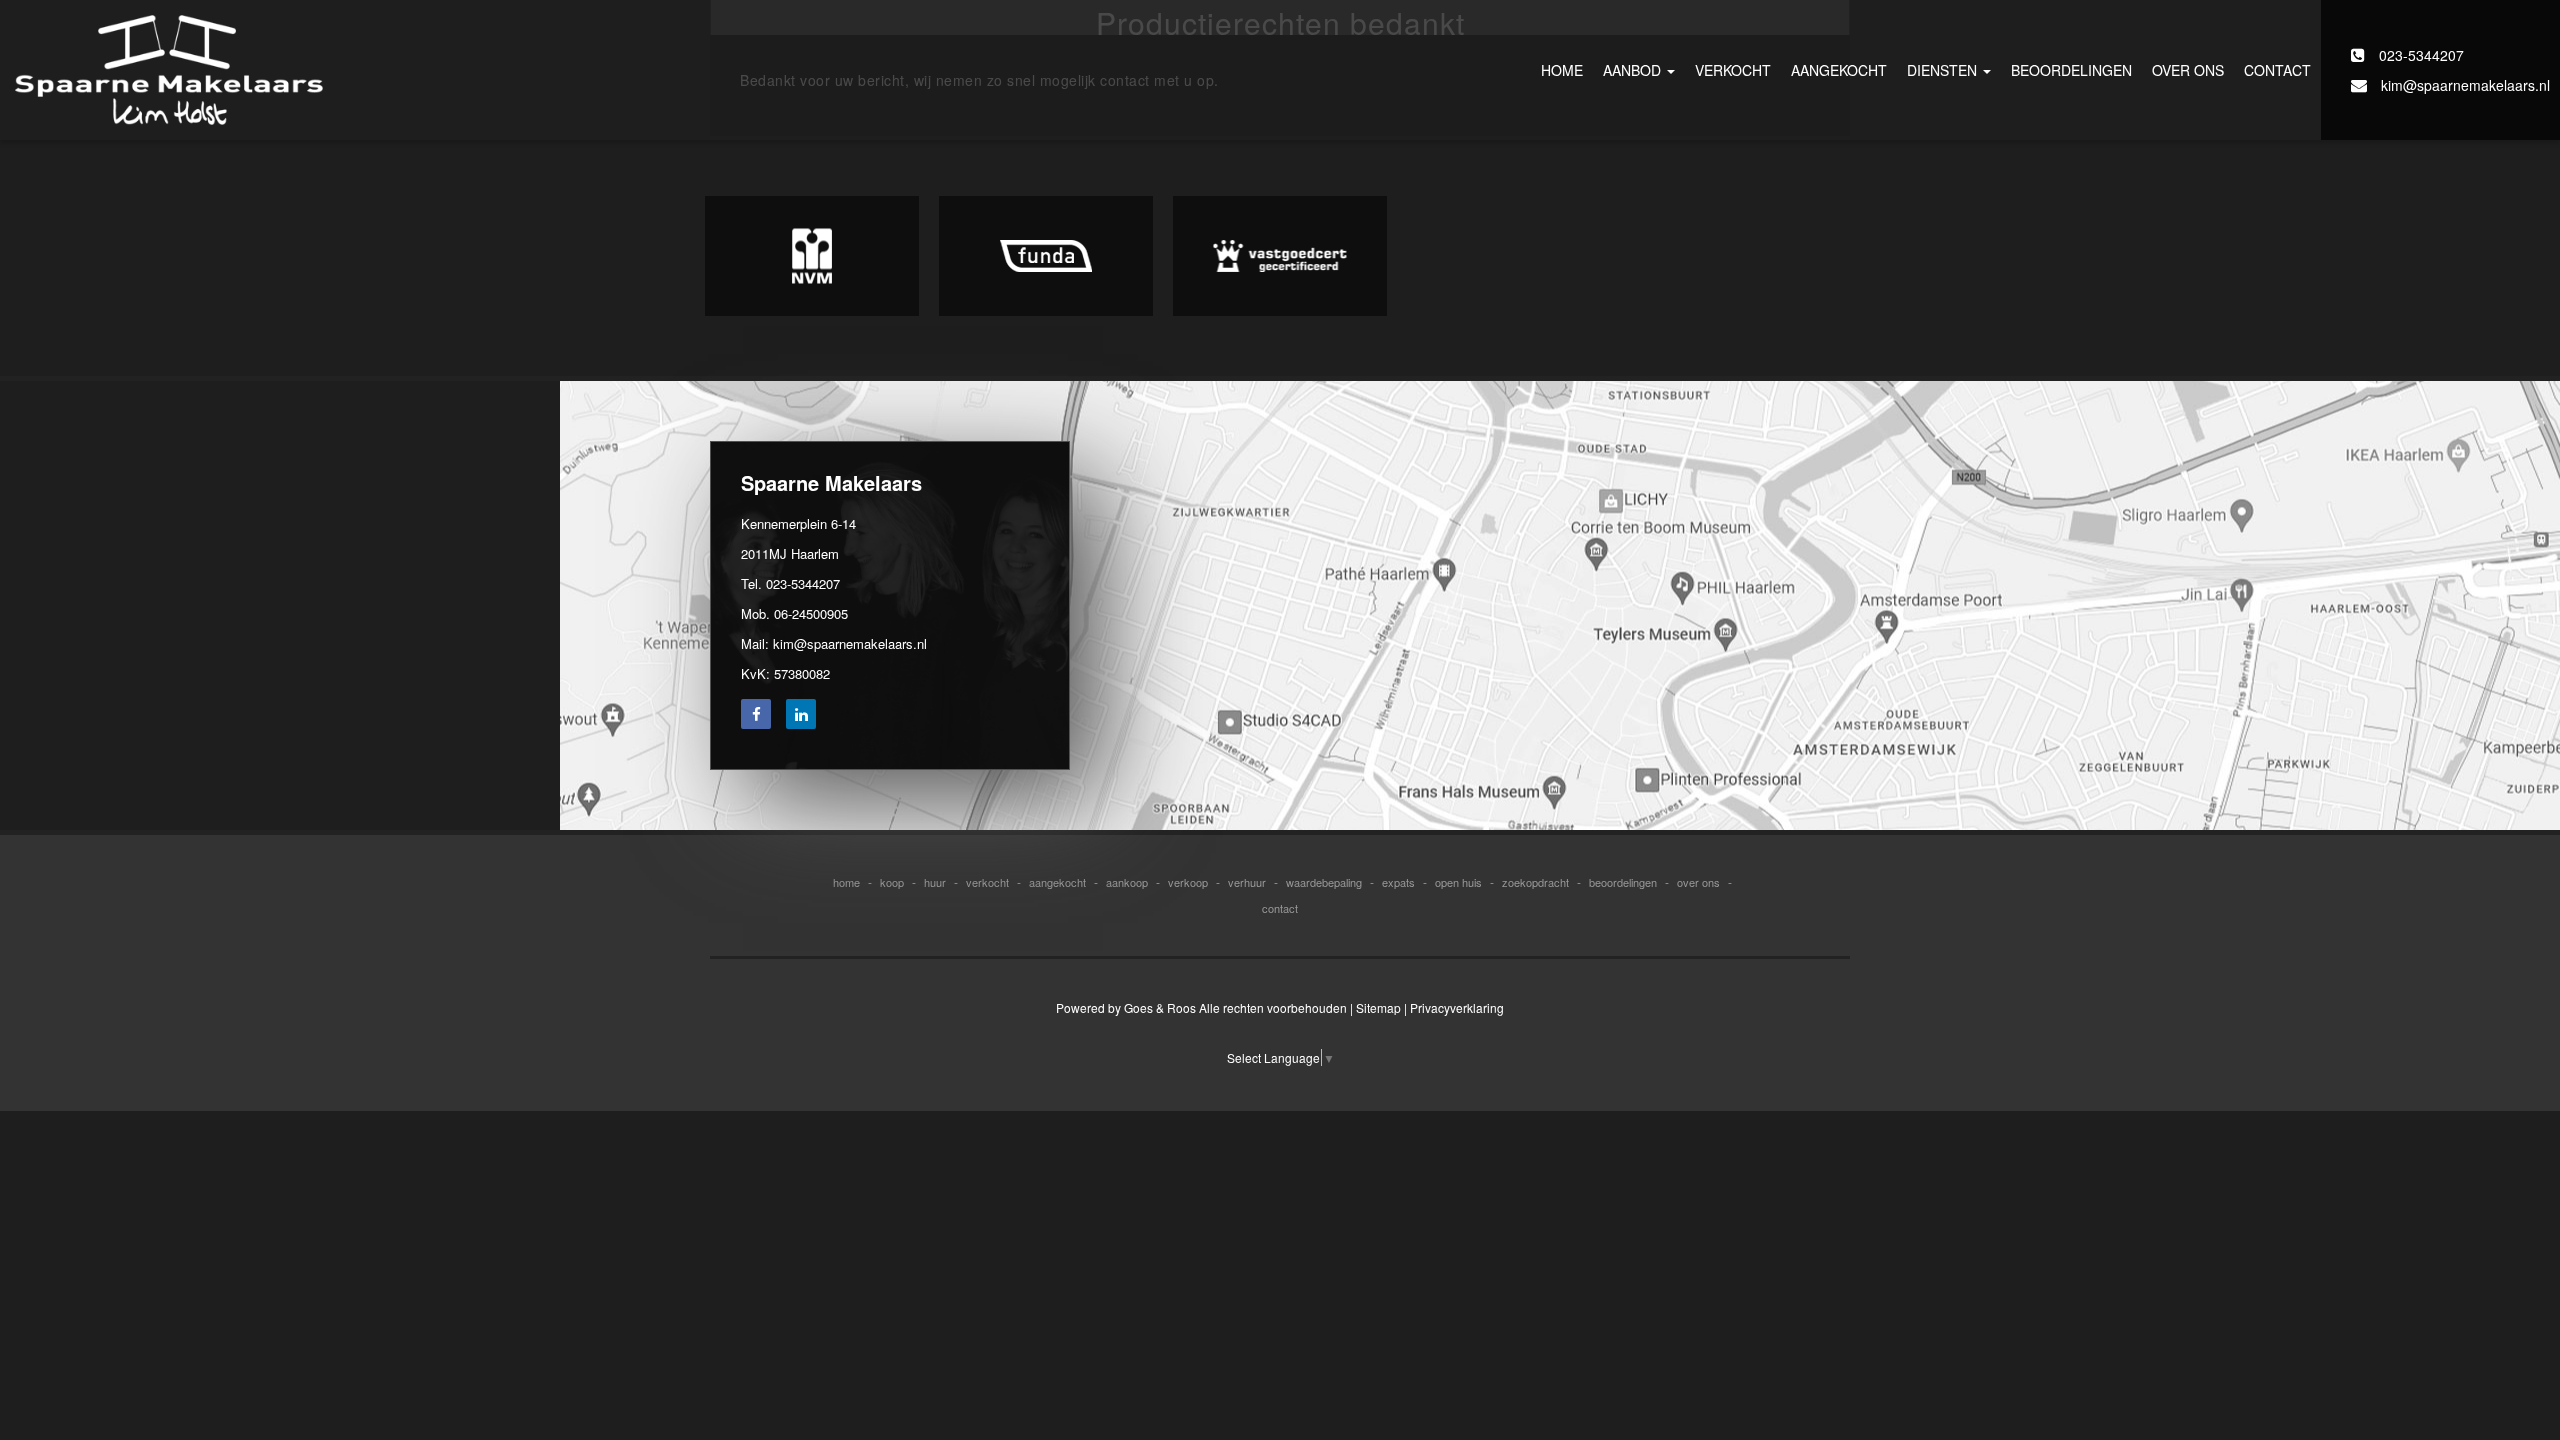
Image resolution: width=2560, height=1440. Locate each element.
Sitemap (1378, 1007)
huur (935, 882)
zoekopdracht (1535, 882)
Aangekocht (1839, 70)
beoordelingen (1623, 882)
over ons (1698, 882)
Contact (2277, 70)
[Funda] (1046, 256)
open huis (1458, 882)
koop (892, 882)
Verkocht (1733, 70)
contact (1280, 908)
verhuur (1247, 882)
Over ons (2188, 70)
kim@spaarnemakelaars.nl (2463, 85)
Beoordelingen (2071, 70)
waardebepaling (1324, 882)
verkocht (987, 882)
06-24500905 (811, 613)
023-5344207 (2419, 55)
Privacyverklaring (1457, 1007)
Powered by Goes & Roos (1126, 1007)
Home (1562, 70)
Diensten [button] (1944, 70)
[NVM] (812, 256)
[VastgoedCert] (1280, 256)
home (846, 882)
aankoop (1127, 882)
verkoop (1188, 882)
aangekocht (1057, 882)
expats (1398, 882)
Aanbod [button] (1634, 70)
